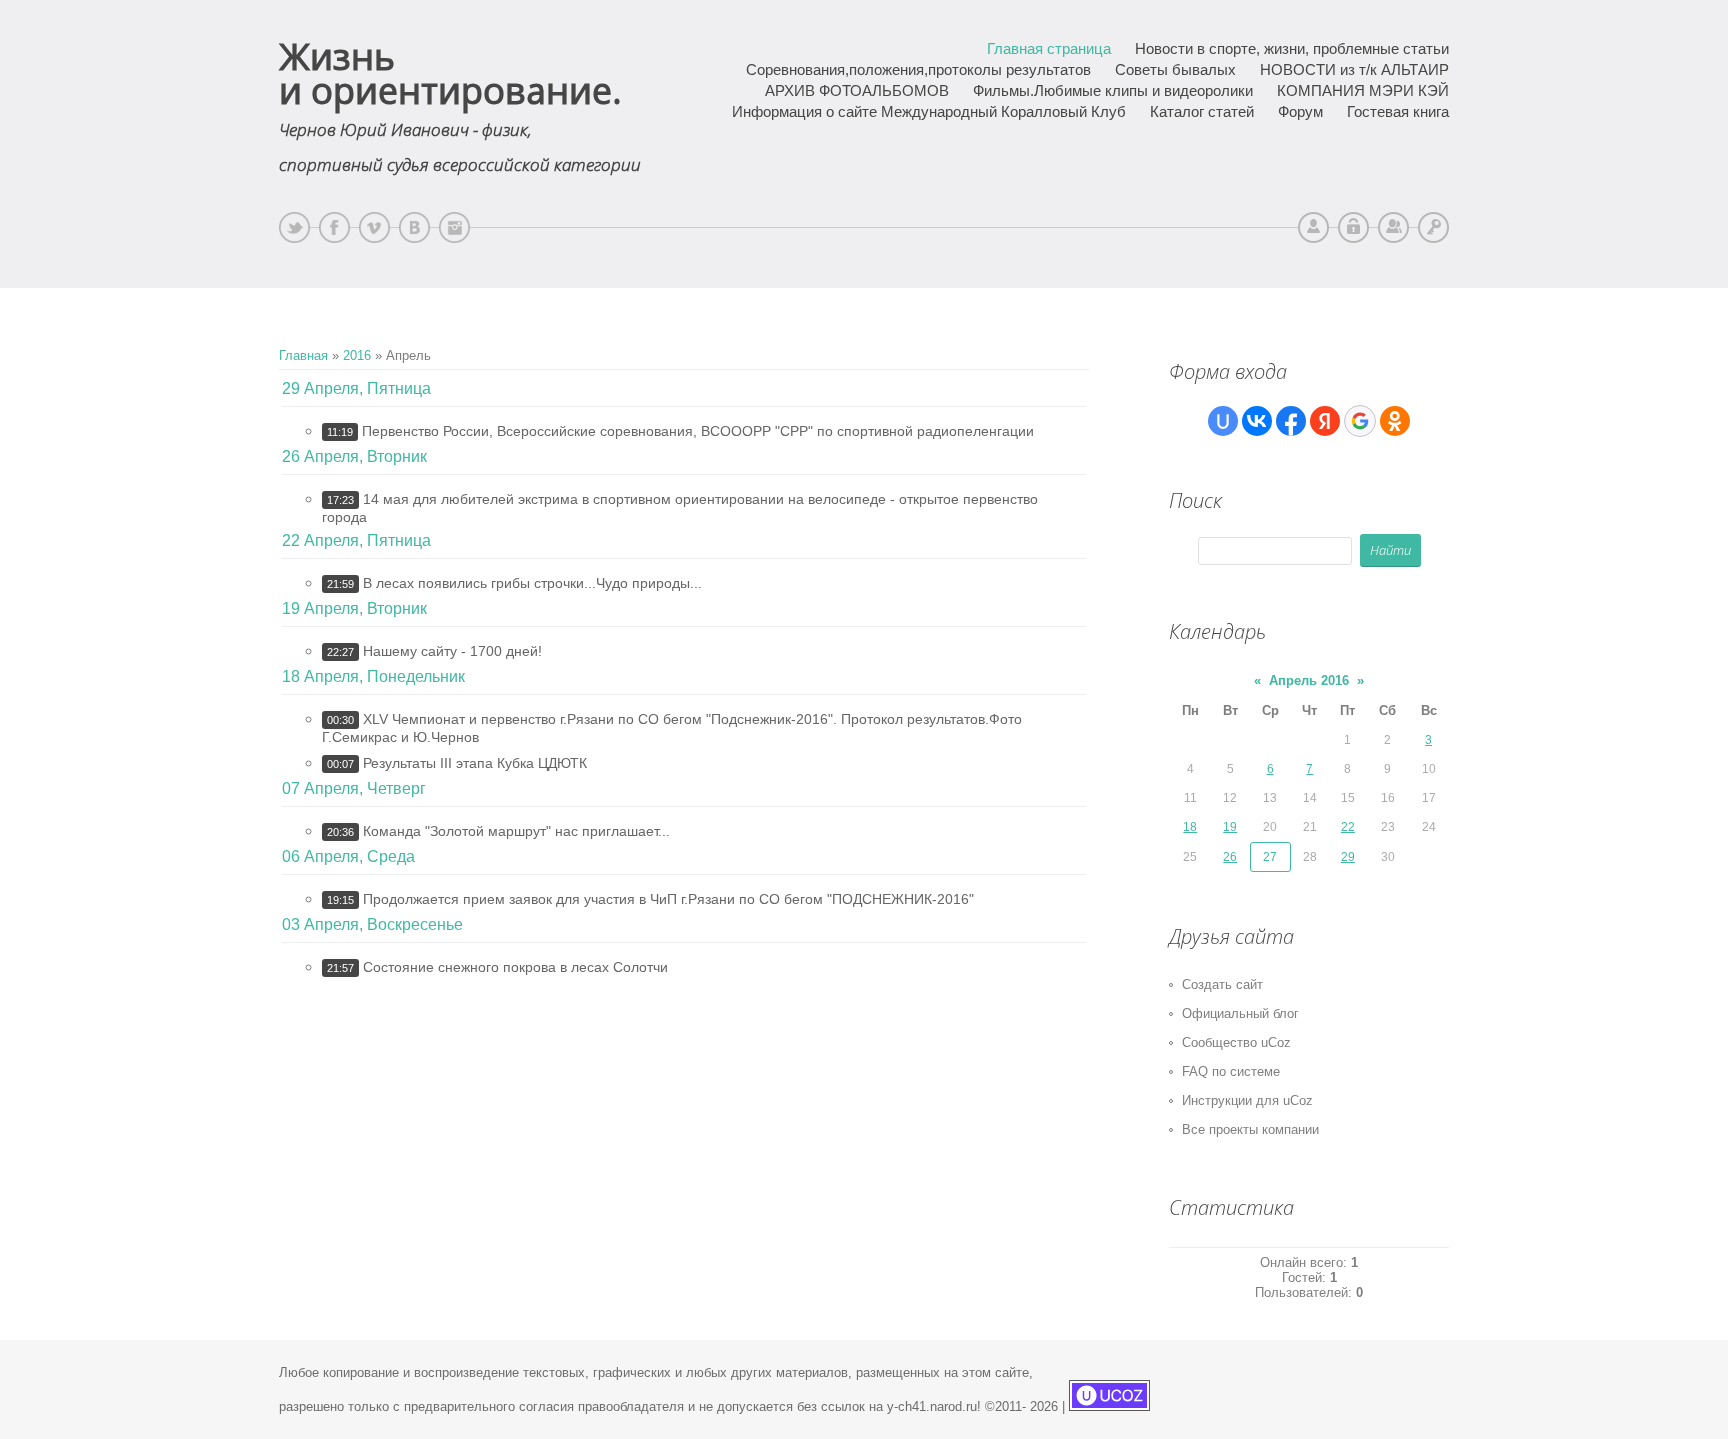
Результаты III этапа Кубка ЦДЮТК (475, 763)
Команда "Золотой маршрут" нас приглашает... (516, 831)
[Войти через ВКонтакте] (1257, 421)
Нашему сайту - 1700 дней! (452, 651)
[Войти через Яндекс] (1325, 421)
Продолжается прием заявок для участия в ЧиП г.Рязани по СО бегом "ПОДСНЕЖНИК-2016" (668, 899)
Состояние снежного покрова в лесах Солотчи (515, 967)
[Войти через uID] (1223, 421)
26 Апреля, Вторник (354, 456)
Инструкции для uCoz (1247, 1100)
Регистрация (1393, 227)
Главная (303, 355)
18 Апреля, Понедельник (373, 676)
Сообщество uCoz (1236, 1042)
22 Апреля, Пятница (356, 540)
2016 (357, 355)
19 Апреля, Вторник (354, 608)
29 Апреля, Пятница (356, 388)
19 (1230, 827)
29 (1348, 857)
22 (1348, 827)
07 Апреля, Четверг (354, 788)
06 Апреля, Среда (348, 856)
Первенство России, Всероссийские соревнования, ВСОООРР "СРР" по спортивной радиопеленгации (698, 431)
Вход (1433, 227)
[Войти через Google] (1360, 421)
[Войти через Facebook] (1291, 421)
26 (1230, 857)
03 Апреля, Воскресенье (372, 924)
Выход (1353, 227)
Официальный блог (1240, 1013)
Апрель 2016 (1309, 680)
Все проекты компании (1250, 1129)
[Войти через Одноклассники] (1395, 421)
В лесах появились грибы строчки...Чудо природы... (532, 583)
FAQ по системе (1231, 1071)
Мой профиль (1313, 227)
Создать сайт (1222, 984)
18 (1190, 827)
